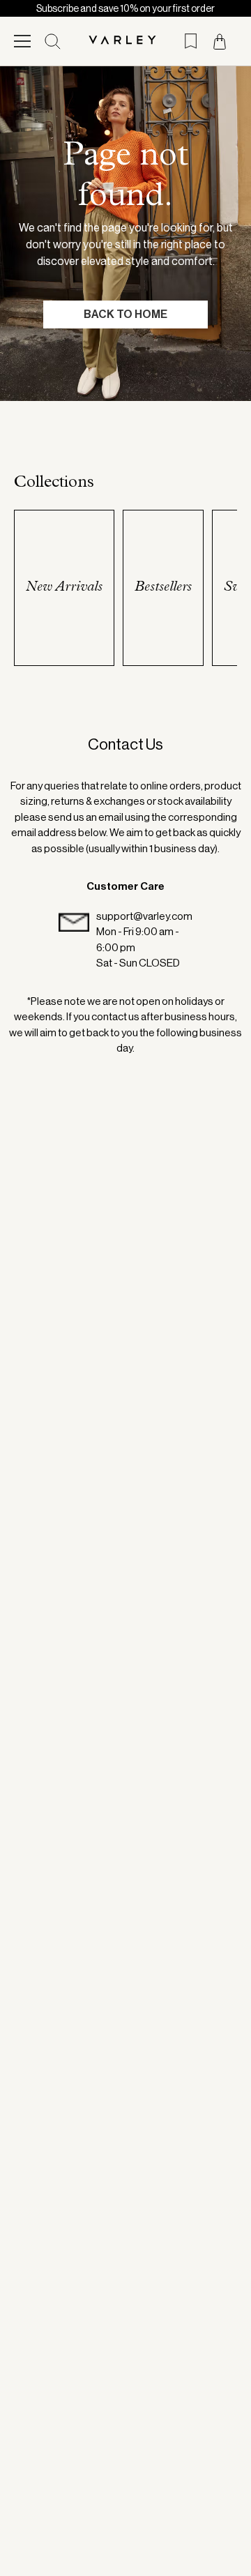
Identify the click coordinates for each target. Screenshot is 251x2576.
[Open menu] (22, 41)
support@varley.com (144, 916)
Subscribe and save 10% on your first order (125, 8)
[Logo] (126, 41)
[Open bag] (220, 41)
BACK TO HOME (125, 314)
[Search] (53, 41)
